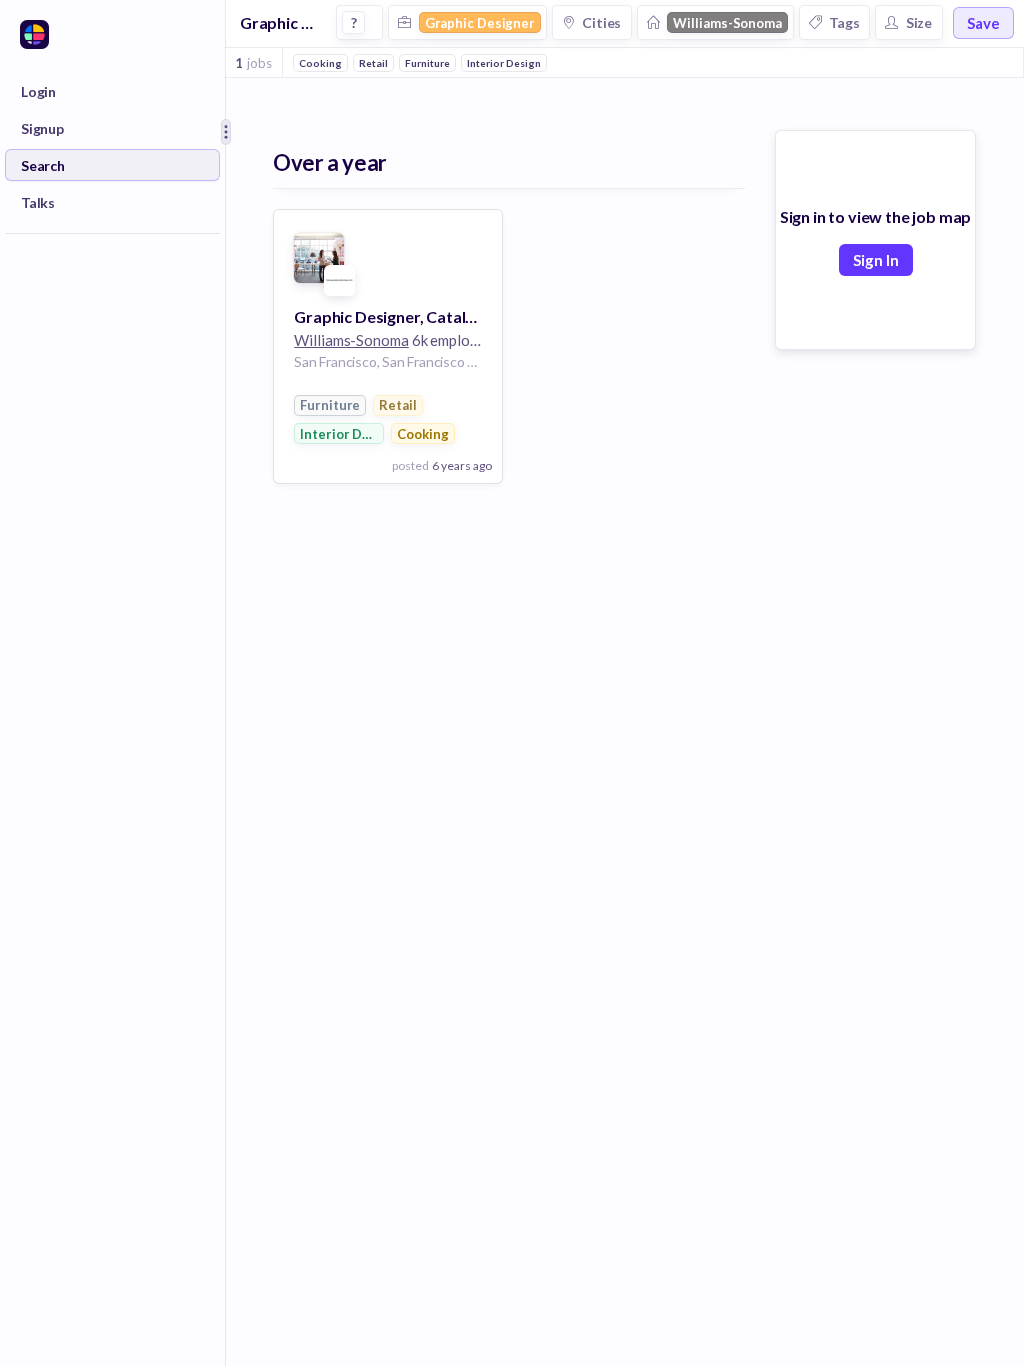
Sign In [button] (876, 260)
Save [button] (983, 23)
